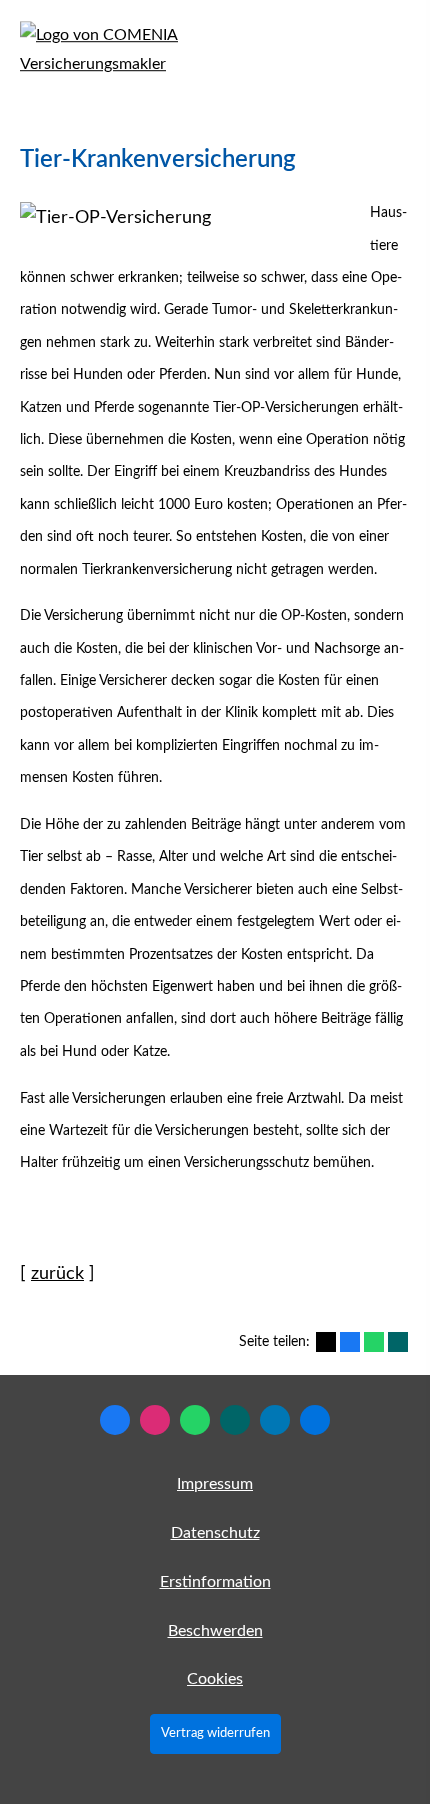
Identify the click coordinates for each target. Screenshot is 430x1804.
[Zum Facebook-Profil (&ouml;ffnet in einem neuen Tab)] (115, 1420)
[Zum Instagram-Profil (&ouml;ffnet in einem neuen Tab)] (155, 1420)
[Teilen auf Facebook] (350, 1342)
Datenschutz (215, 1533)
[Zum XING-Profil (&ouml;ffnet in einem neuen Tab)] (235, 1420)
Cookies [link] (215, 1679)
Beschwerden (215, 1631)
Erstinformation (215, 1582)
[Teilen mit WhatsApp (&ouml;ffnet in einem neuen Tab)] (374, 1342)
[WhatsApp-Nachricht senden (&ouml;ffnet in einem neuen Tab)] (195, 1420)
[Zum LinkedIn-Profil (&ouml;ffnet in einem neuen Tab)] (275, 1420)
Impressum (215, 1484)
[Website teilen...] (315, 1420)
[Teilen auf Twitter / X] (326, 1342)
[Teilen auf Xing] (398, 1342)
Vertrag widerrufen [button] (215, 1733)
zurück (57, 1274)
